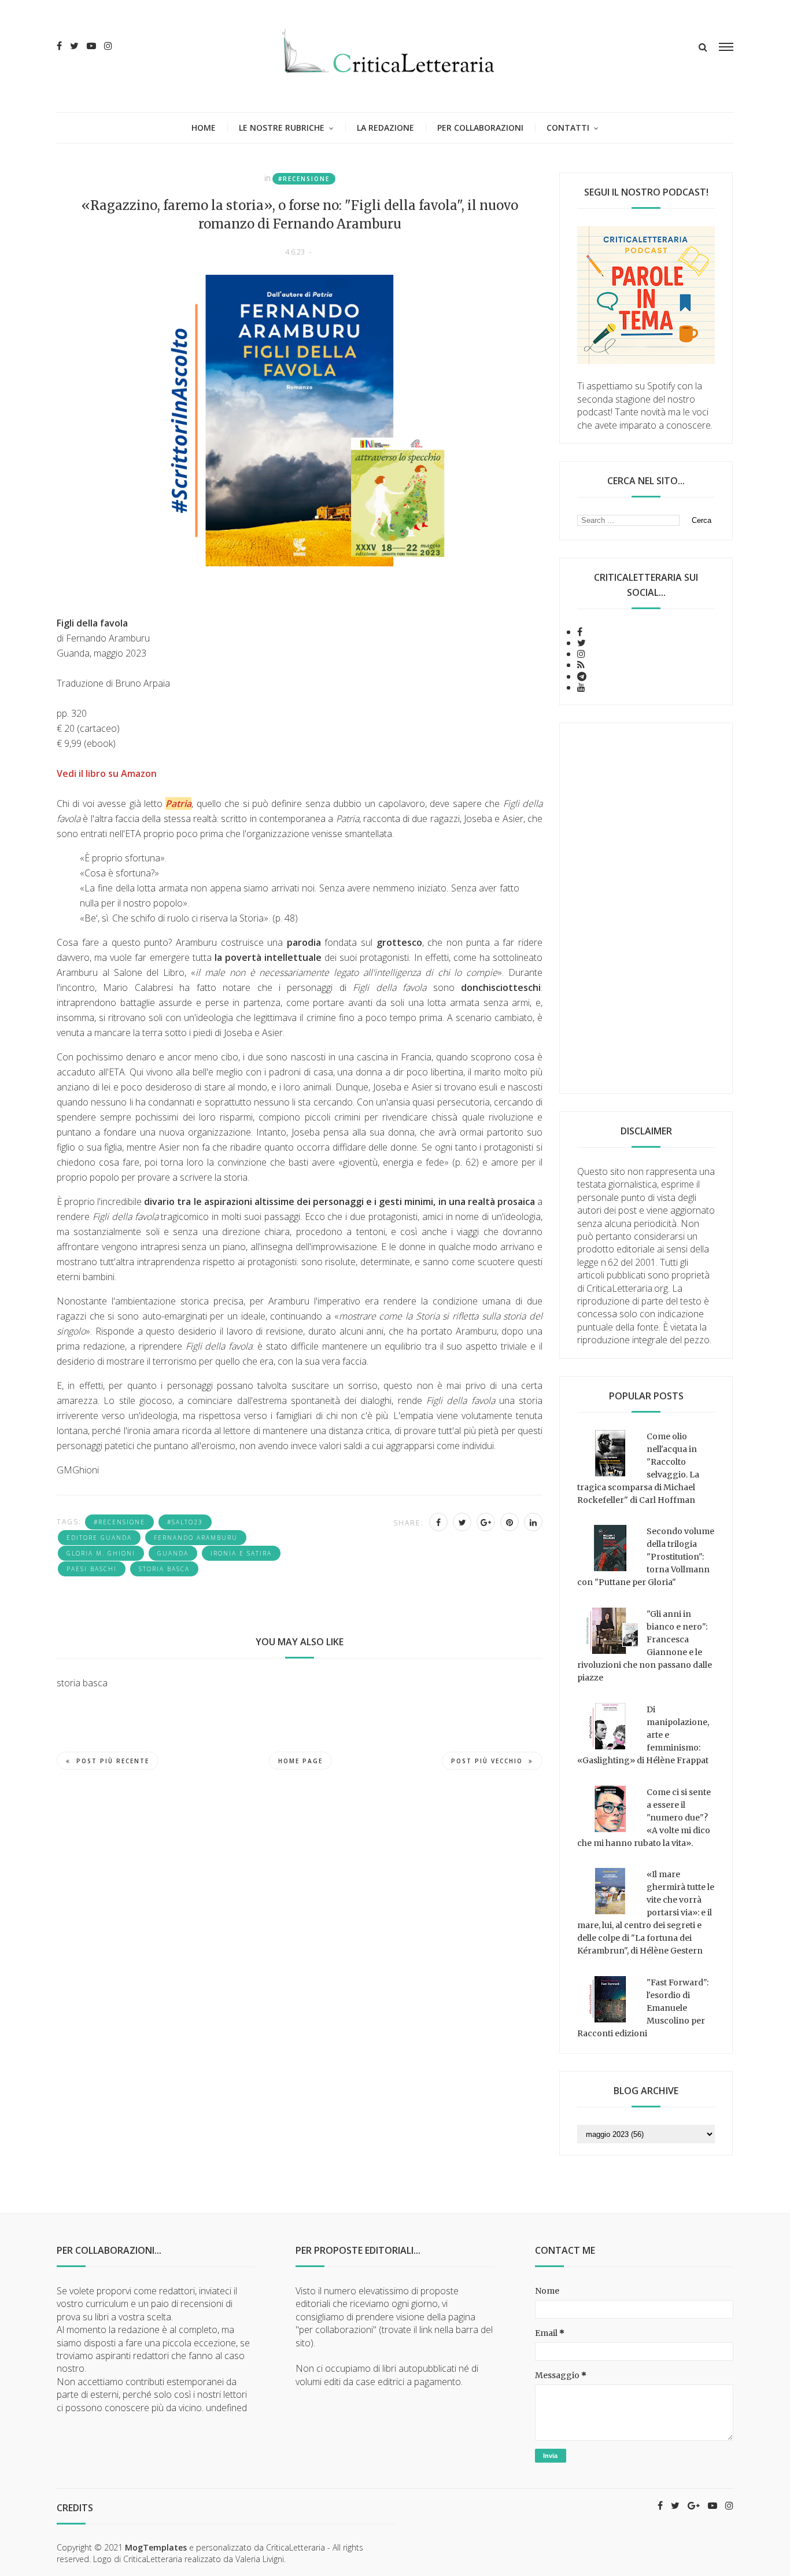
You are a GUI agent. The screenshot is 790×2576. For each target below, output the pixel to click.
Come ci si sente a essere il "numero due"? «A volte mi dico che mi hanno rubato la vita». (644, 1818)
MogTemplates (156, 2547)
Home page (300, 1761)
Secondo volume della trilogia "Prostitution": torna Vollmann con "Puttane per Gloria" (646, 1557)
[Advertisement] (646, 908)
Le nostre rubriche (282, 128)
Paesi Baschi (92, 1569)
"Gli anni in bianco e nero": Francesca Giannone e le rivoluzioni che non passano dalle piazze (645, 1646)
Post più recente (113, 1761)
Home (204, 128)
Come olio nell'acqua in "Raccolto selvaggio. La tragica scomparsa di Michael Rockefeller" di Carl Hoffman (638, 1468)
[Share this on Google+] (486, 1522)
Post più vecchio (487, 1761)
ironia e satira (241, 1553)
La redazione (385, 128)
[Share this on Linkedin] (533, 1522)
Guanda (173, 1553)
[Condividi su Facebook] (438, 1522)
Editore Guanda (99, 1538)
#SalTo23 (185, 1522)
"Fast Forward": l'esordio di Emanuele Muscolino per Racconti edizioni (643, 2008)
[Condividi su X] (462, 1522)
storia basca (164, 1569)
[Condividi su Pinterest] (510, 1522)
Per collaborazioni (480, 128)
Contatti (568, 128)
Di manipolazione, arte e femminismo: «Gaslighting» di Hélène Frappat (643, 1735)
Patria (178, 804)
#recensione (304, 179)
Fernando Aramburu (196, 1538)
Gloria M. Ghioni (101, 1553)
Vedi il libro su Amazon (107, 773)
